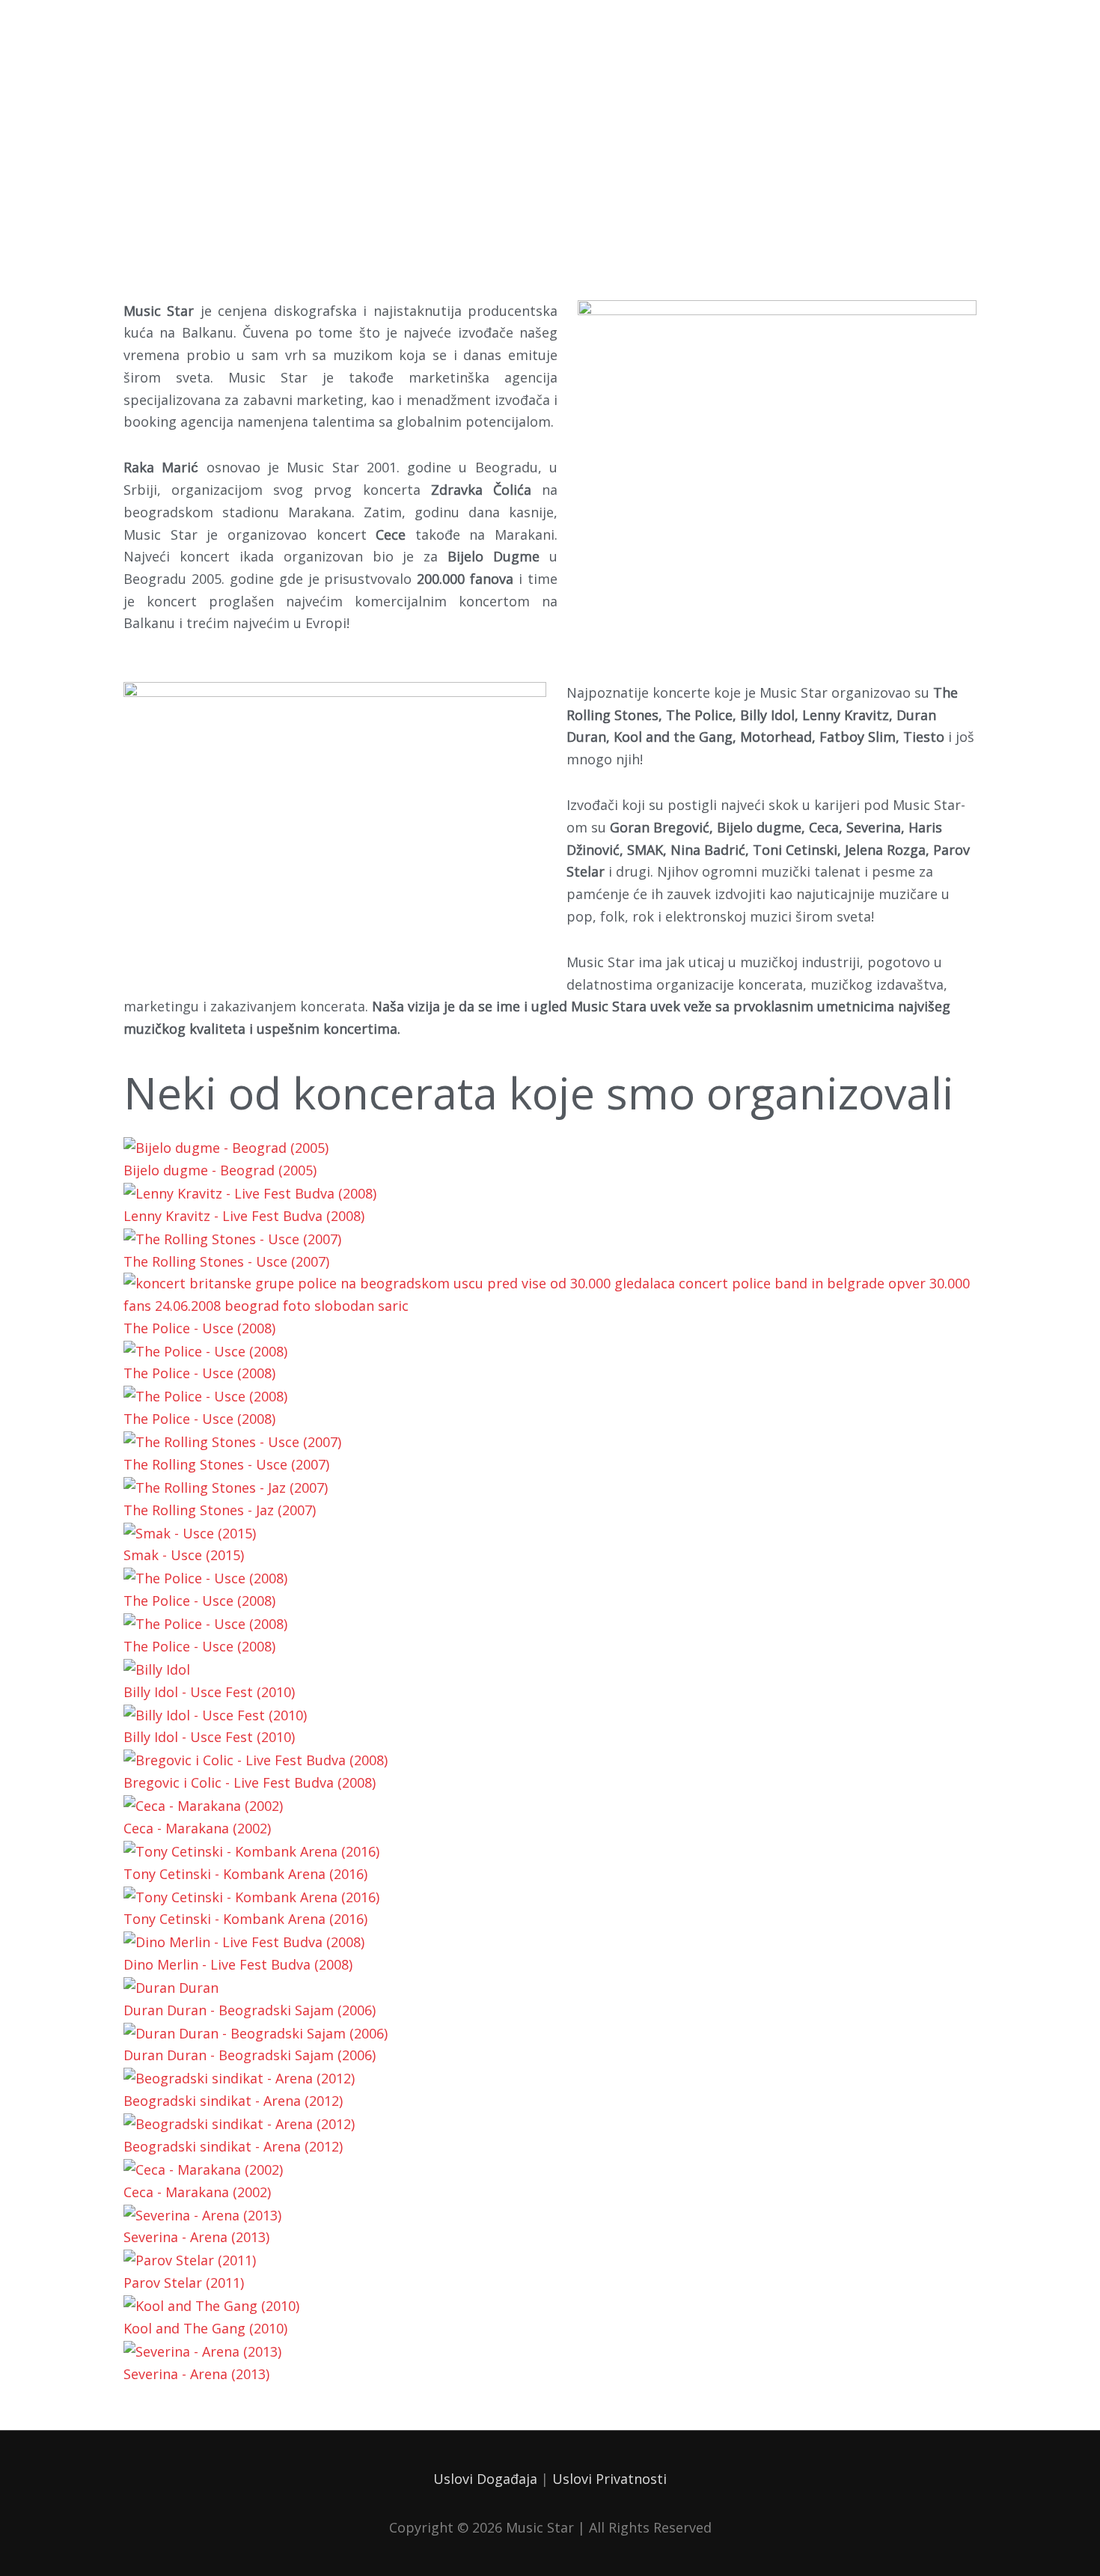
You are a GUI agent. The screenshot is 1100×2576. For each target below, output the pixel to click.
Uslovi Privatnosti (609, 2479)
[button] (550, 2396)
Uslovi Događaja (485, 2479)
